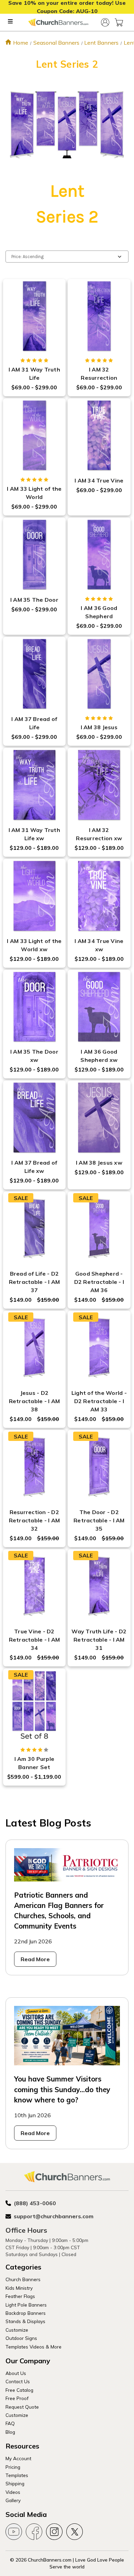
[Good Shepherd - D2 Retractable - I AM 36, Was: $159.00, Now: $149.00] (99, 1229)
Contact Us (18, 2381)
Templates (17, 2475)
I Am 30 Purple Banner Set (35, 1763)
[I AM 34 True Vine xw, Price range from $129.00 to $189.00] (99, 896)
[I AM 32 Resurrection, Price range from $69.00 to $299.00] (99, 316)
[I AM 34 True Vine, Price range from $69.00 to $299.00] (99, 435)
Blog (10, 2432)
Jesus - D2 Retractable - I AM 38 (35, 1401)
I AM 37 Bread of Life (34, 723)
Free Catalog (19, 2390)
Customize (17, 2330)
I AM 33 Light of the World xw (34, 945)
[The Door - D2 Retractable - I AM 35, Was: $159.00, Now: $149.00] (99, 1467)
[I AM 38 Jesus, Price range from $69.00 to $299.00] (99, 674)
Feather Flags (20, 2296)
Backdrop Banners (26, 2313)
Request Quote (22, 2407)
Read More (35, 1959)
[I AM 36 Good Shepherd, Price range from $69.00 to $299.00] (99, 555)
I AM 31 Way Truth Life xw (34, 834)
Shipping (15, 2483)
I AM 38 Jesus (99, 727)
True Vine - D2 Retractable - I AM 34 (35, 1640)
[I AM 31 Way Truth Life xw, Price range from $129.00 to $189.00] (34, 785)
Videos (13, 2492)
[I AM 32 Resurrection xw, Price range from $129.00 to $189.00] (99, 785)
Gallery (13, 2500)
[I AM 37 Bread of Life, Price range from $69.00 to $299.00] (34, 674)
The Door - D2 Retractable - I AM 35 (99, 1520)
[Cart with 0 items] (119, 22)
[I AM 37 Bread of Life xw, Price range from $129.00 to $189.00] (34, 1118)
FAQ (10, 2423)
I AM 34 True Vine (99, 480)
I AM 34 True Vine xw (99, 945)
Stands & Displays (25, 2321)
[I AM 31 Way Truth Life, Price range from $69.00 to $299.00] (34, 316)
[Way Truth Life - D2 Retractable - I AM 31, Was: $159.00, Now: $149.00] (99, 1586)
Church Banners (23, 2279)
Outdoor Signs (21, 2338)
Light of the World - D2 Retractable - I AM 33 (99, 1401)
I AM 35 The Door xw (34, 1056)
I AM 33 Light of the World (34, 493)
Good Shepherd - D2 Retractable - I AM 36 (99, 1282)
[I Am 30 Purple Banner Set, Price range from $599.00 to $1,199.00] (34, 1706)
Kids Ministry (19, 2288)
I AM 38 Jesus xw (99, 1163)
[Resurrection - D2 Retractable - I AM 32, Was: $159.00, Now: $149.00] (34, 1467)
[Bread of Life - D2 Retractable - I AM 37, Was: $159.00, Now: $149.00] (34, 1229)
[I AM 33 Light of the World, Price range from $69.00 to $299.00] (34, 435)
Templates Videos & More (33, 2347)
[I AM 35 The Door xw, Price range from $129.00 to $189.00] (34, 1007)
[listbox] (67, 257)
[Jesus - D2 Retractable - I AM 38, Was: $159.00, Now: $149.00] (34, 1348)
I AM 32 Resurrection (99, 374)
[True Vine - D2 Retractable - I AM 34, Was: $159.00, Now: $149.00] (34, 1586)
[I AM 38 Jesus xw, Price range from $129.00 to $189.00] (99, 1118)
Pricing (13, 2467)
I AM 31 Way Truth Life (34, 374)
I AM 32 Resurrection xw (99, 834)
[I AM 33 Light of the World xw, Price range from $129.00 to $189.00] (34, 896)
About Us (16, 2373)
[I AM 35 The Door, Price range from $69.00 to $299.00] (34, 555)
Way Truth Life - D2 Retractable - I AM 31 (99, 1640)
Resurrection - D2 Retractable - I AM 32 (35, 1520)
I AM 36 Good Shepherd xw (99, 1056)
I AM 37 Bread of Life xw (34, 1167)
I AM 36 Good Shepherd (99, 612)
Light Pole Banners (26, 2305)
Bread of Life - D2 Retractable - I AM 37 (35, 1282)
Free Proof (17, 2398)
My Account (18, 2458)
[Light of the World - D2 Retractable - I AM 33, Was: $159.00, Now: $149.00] (99, 1348)
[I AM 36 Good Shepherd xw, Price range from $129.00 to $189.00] (99, 1007)
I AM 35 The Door (34, 600)
